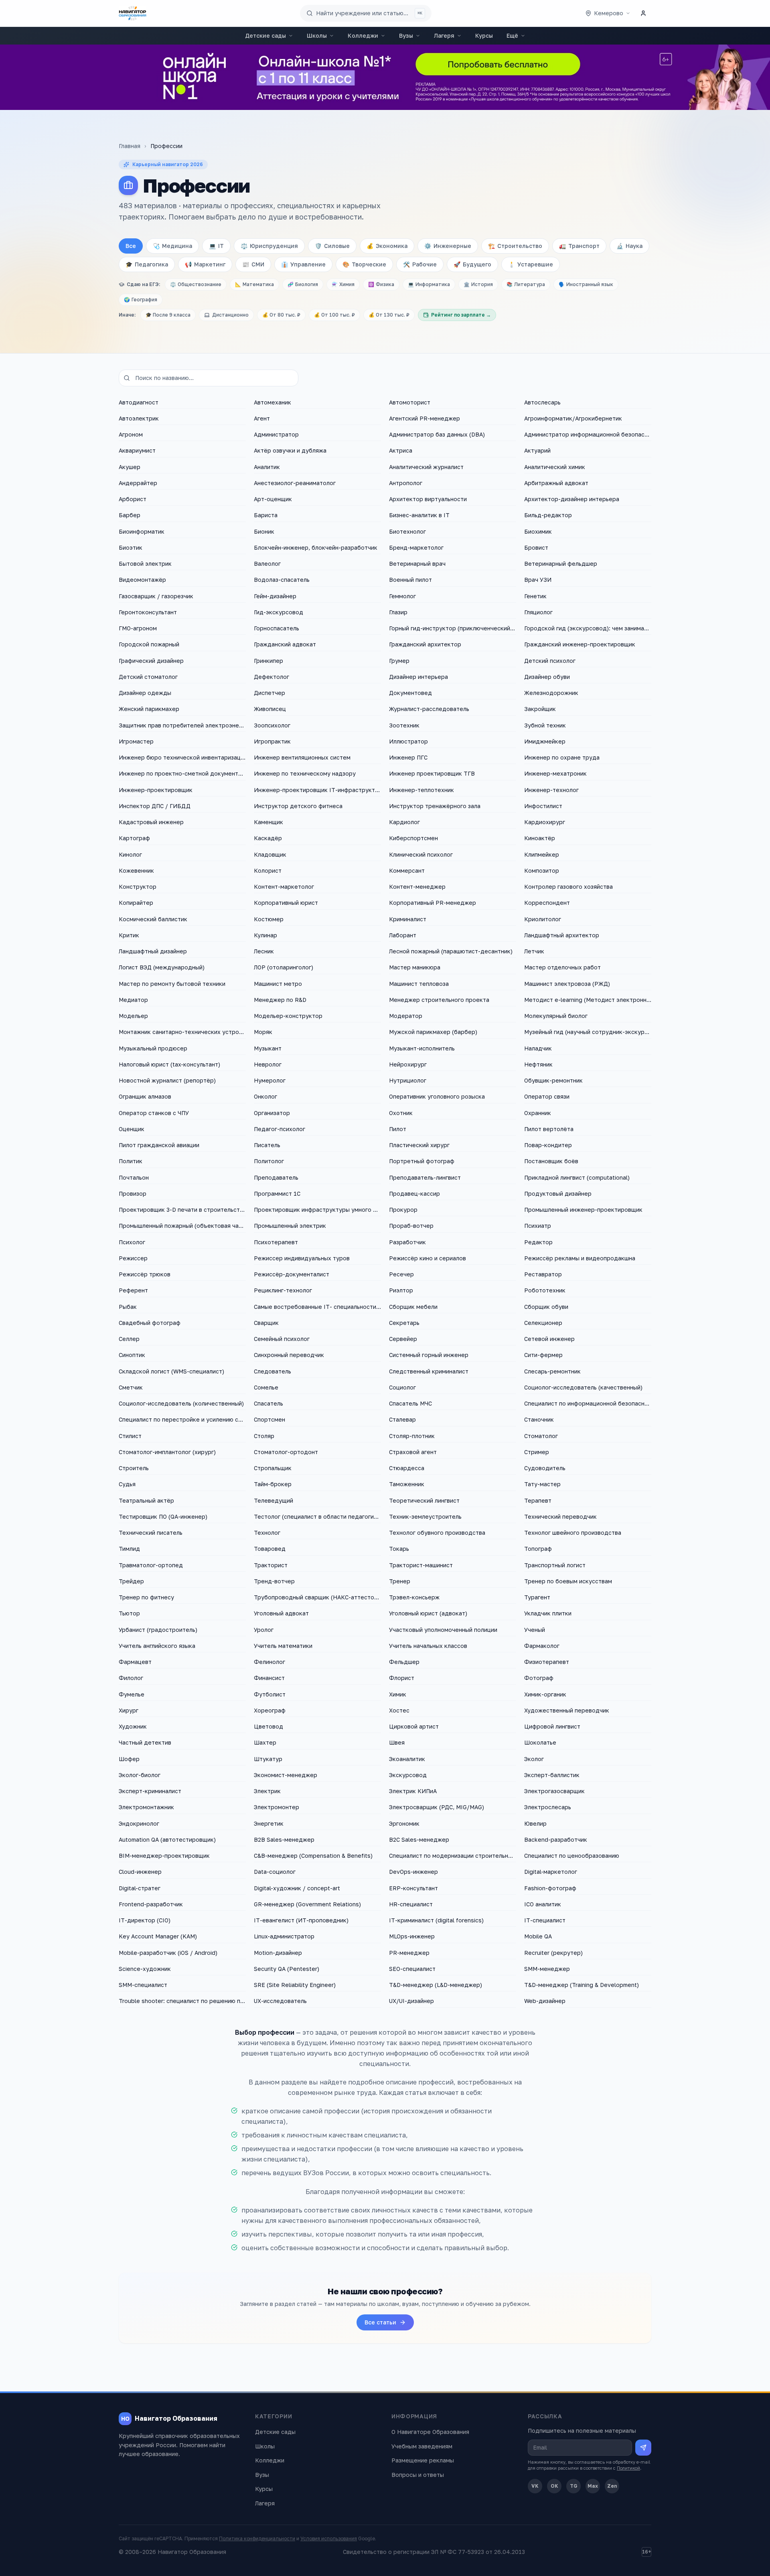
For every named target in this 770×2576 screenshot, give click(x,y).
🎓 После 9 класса (168, 315)
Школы (317, 36)
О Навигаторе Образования (430, 2432)
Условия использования (329, 2538)
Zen (612, 2486)
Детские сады (265, 36)
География (141, 300)
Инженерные (448, 246)
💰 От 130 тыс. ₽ (389, 315)
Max (593, 2486)
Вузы (406, 36)
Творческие (364, 264)
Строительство (515, 246)
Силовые (332, 246)
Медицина (172, 246)
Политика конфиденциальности (257, 2538)
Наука (629, 246)
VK (535, 2486)
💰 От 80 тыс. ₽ (281, 315)
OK (554, 2486)
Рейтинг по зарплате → (461, 315)
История (478, 284)
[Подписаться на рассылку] (643, 2448)
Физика (381, 284)
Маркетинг (205, 264)
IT (216, 246)
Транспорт (579, 246)
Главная (130, 146)
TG (574, 2486)
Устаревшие (531, 264)
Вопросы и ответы (418, 2475)
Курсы (484, 36)
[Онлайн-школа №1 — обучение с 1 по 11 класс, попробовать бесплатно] (385, 77)
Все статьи (380, 2322)
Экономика (387, 246)
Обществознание (196, 284)
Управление (303, 264)
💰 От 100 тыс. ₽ (334, 315)
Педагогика (147, 264)
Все (131, 246)
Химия (343, 284)
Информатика (429, 284)
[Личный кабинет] (643, 13)
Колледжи (363, 36)
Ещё (512, 36)
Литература (526, 284)
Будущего (472, 264)
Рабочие (420, 264)
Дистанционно (230, 315)
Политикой (628, 2468)
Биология (303, 284)
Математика (254, 284)
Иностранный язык (586, 284)
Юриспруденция (269, 246)
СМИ (253, 264)
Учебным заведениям (422, 2446)
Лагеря (444, 36)
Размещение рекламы (423, 2460)
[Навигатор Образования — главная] (133, 13)
